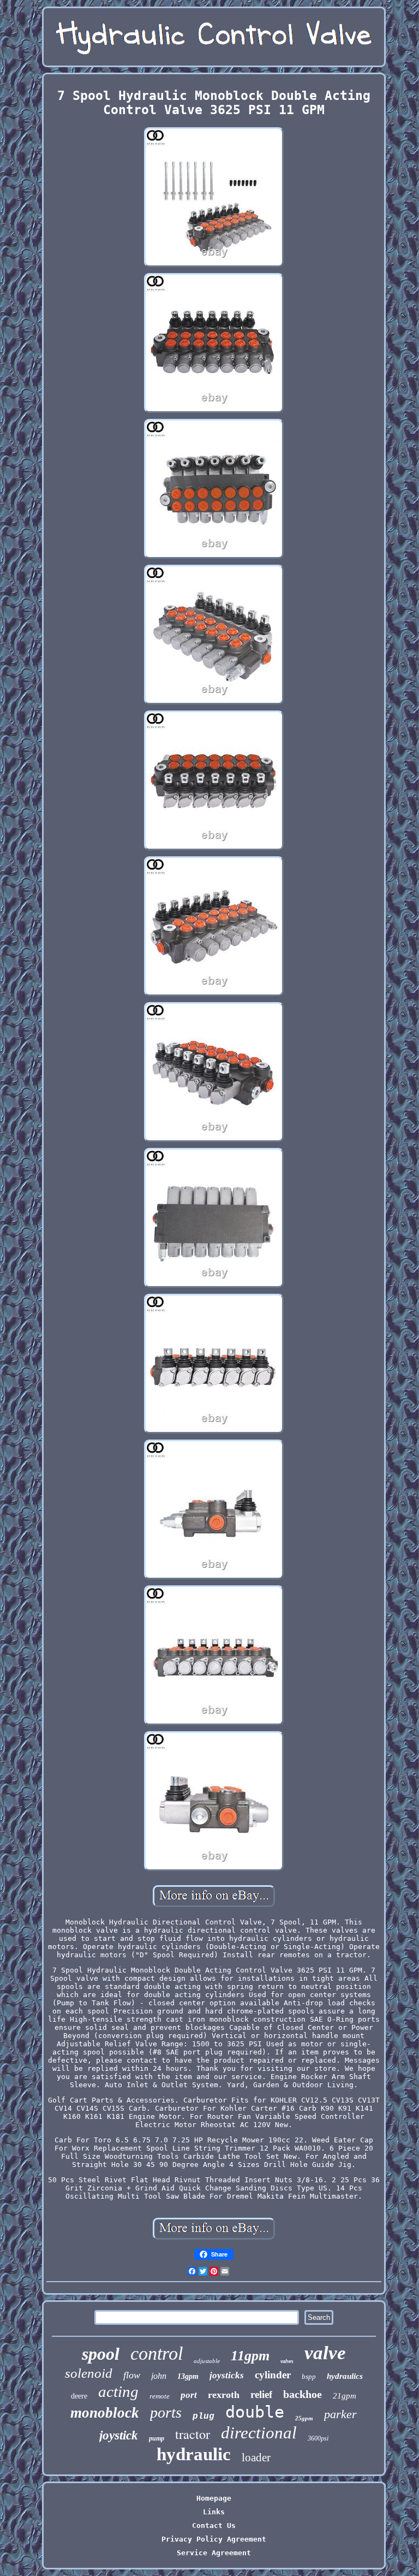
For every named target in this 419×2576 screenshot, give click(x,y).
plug (203, 2417)
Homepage (214, 2498)
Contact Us (214, 2525)
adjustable (207, 2361)
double (255, 2412)
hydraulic (194, 2454)
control (157, 2353)
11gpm (250, 2356)
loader (256, 2457)
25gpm (304, 2418)
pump (157, 2438)
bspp (309, 2376)
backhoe (303, 2394)
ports (166, 2412)
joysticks (227, 2375)
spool (101, 2354)
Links (214, 2512)
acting (118, 2391)
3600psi (318, 2438)
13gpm (188, 2376)
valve (325, 2353)
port (189, 2395)
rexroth (224, 2395)
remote (160, 2396)
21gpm (345, 2396)
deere (79, 2396)
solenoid (89, 2373)
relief (261, 2394)
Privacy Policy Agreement (214, 2539)
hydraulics (345, 2376)
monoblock (105, 2413)
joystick (119, 2435)
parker (340, 2414)
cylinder (273, 2375)
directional (259, 2433)
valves (287, 2361)
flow (132, 2375)
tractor (193, 2434)
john (159, 2376)
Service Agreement (214, 2553)
